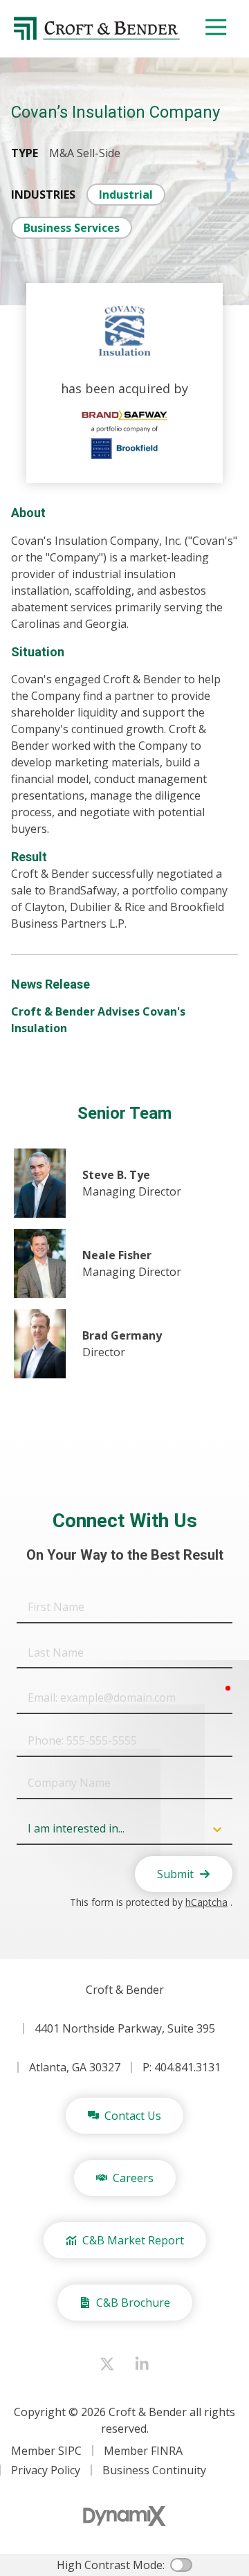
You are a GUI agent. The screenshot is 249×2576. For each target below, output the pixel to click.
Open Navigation (216, 28)
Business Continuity (154, 2470)
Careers (133, 2178)
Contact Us (133, 2116)
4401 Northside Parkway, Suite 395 (125, 2028)
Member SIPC (46, 2451)
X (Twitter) (107, 2364)
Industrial (126, 195)
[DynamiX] (124, 2516)
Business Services (72, 228)
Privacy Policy (46, 2470)
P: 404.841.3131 (182, 2067)
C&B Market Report (133, 2240)
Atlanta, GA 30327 (75, 2067)
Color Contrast (181, 2565)
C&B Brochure (133, 2303)
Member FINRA (143, 2451)
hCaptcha (206, 1902)
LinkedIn (142, 2364)
